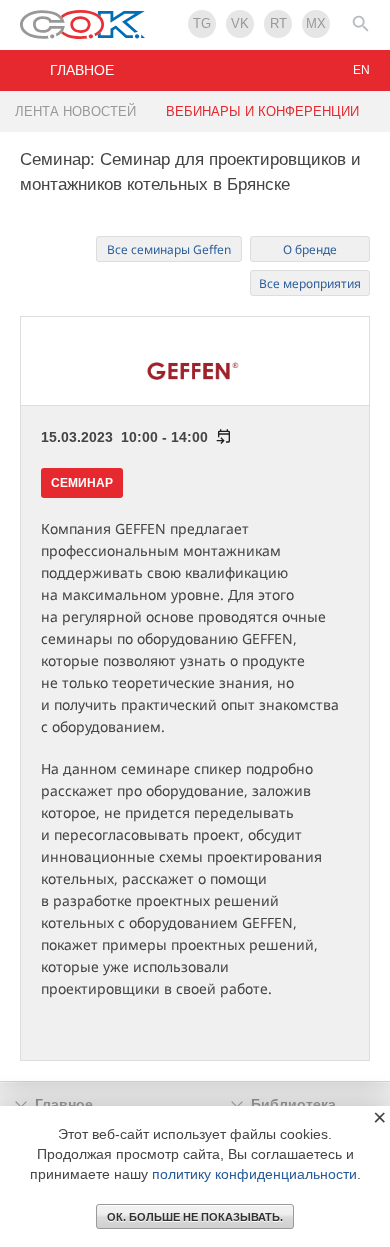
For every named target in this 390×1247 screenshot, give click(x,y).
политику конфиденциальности (254, 1174)
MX (316, 23)
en (361, 70)
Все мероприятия (310, 283)
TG (202, 23)
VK (240, 23)
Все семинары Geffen (169, 249)
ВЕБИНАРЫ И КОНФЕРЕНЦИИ (262, 111)
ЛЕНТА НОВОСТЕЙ (75, 111)
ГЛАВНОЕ (82, 70)
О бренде (310, 249)
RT (278, 23)
